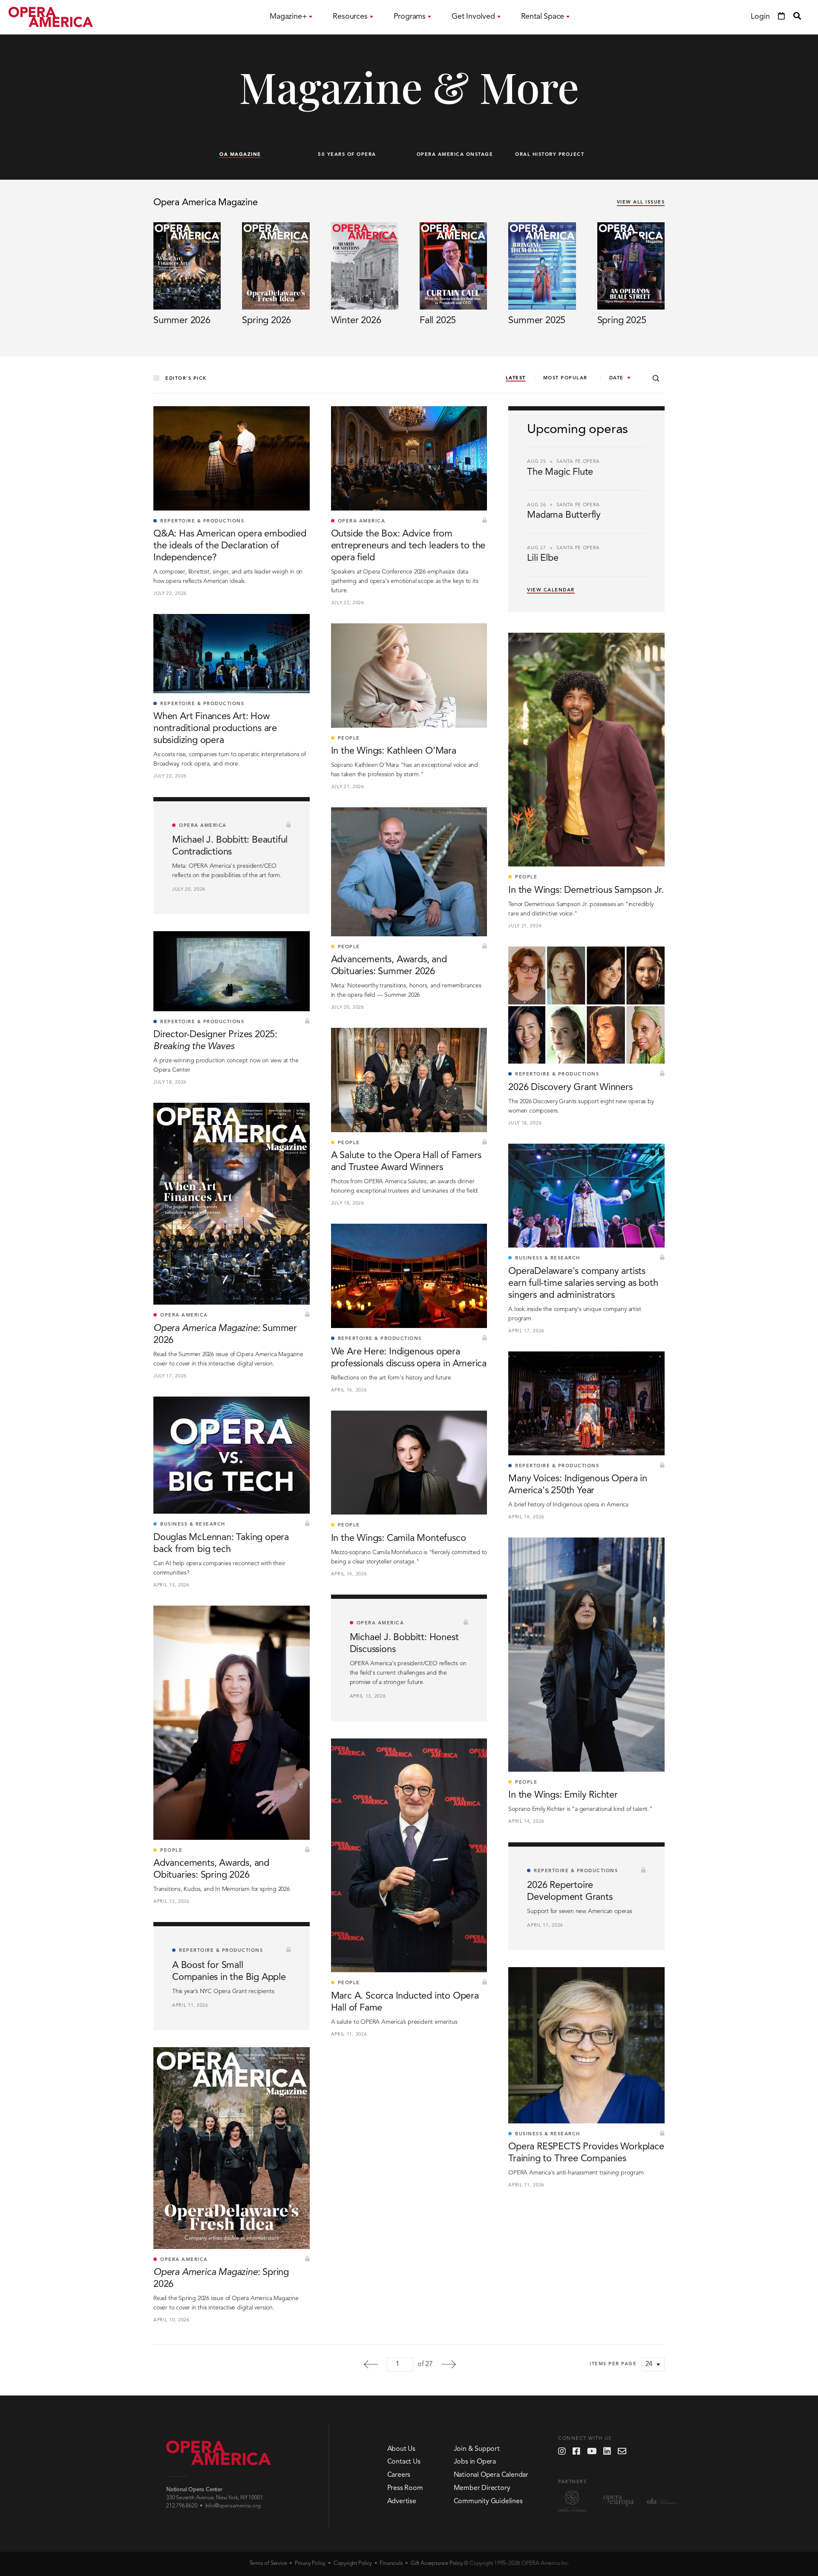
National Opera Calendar (491, 2475)
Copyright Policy (353, 2563)
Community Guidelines (488, 2501)
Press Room (405, 2488)
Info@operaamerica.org (233, 2506)
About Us (401, 2449)
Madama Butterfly (564, 515)
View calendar (551, 590)
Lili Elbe (543, 558)
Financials (391, 2563)
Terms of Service (268, 2563)
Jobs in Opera (475, 2462)
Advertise (402, 2501)
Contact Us (404, 2462)
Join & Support (477, 2449)
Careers (399, 2475)
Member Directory (482, 2488)
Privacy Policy (310, 2563)
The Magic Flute (560, 472)
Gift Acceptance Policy (437, 2563)
